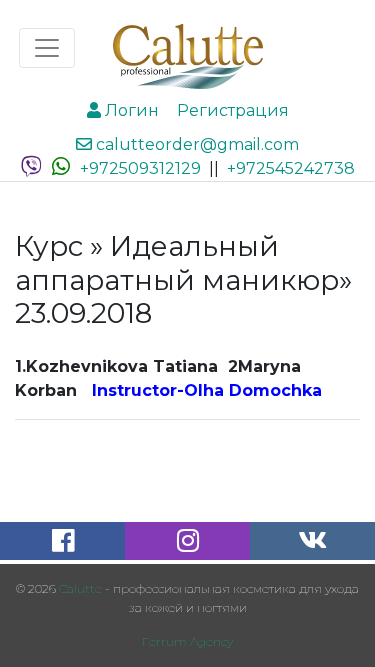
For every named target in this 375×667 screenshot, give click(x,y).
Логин (130, 110)
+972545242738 (291, 168)
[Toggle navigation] (47, 48)
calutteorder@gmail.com (195, 144)
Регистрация (231, 110)
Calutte (80, 588)
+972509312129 (140, 168)
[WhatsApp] (61, 169)
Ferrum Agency (187, 641)
